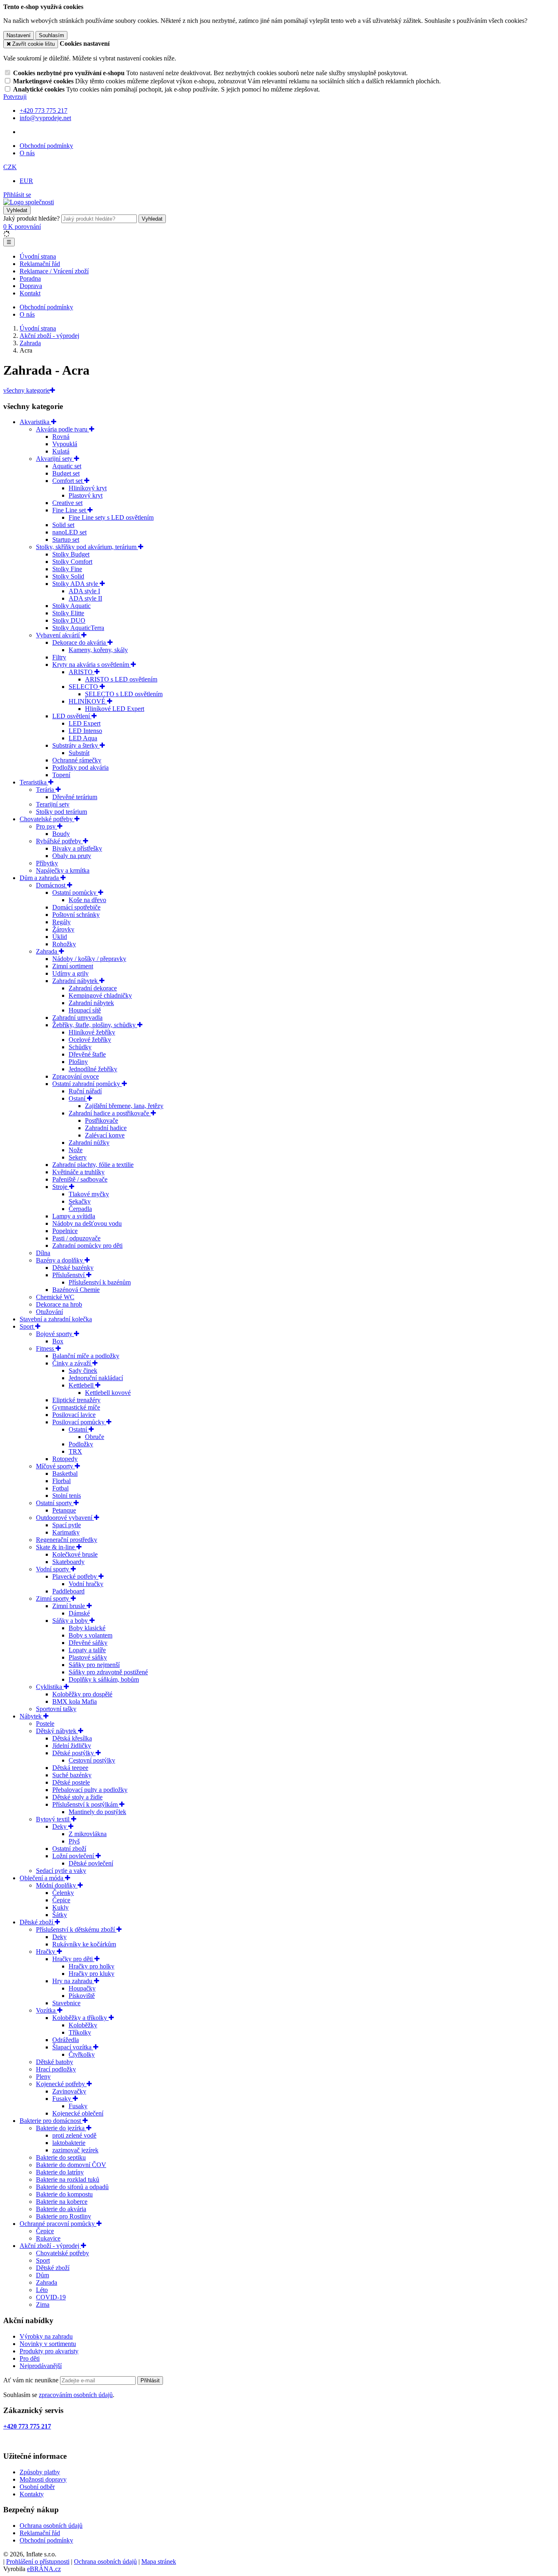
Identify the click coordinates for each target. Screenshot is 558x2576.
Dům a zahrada (40, 878)
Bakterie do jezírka (61, 2128)
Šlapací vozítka (73, 2047)
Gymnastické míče (76, 1407)
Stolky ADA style (76, 584)
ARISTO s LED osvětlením (121, 679)
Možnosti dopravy (43, 2479)
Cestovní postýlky (92, 1760)
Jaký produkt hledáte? (31, 218)
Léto (42, 2290)
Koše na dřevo (87, 900)
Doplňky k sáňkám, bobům (104, 1679)
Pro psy (47, 826)
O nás (27, 153)
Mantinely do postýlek (97, 1812)
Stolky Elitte (68, 613)
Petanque (64, 1510)
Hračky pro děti (73, 1959)
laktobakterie (69, 2143)
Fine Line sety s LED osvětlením (111, 517)
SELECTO (84, 687)
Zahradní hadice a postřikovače (110, 1113)
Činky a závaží (72, 1363)
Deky (60, 1826)
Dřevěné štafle (87, 1054)
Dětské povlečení (91, 1863)
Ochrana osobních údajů (51, 2526)
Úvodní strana (38, 256)
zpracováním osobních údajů (76, 2395)
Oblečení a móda (42, 1878)
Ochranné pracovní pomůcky (58, 2224)
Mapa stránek (159, 2561)
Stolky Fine (67, 569)
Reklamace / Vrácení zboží (54, 271)
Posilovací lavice (74, 1415)
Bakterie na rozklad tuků (68, 2179)
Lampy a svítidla (74, 1216)
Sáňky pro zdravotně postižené (108, 1672)
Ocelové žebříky (90, 1040)
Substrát (79, 753)
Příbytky (47, 863)
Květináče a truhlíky (78, 1172)
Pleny (43, 2077)
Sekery (78, 1157)
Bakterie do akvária (61, 2209)
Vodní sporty (53, 1569)
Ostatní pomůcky (75, 893)
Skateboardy (68, 1562)
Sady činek (83, 1371)
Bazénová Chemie (76, 1290)
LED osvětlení (72, 716)
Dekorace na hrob (59, 1304)
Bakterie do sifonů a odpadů (72, 2187)
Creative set (67, 503)
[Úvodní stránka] (29, 202)
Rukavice (48, 2238)
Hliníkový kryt (88, 488)
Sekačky (80, 1201)
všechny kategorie (27, 390)
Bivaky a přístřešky (77, 848)
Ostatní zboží (69, 1849)
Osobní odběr (37, 2487)
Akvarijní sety (55, 459)
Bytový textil (54, 1819)
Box (58, 1341)
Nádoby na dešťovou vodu (87, 1223)
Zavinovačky (69, 2091)
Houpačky (82, 1988)
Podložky (81, 1444)
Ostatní (79, 1429)
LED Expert (85, 723)
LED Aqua (83, 738)
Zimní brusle (69, 1606)
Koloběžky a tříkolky (80, 2018)
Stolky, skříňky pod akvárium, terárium (87, 547)
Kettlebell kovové (108, 1393)
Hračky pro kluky (92, 1974)
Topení (61, 775)
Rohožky (64, 944)
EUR (26, 181)
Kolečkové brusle (75, 1554)
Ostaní (78, 1098)
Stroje (61, 1187)
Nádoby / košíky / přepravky (89, 959)
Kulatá (61, 451)
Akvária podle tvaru (62, 429)
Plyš (74, 1841)
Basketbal (65, 1473)
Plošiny (78, 1062)
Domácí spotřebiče (76, 907)
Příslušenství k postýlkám (86, 1804)
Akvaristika (35, 422)
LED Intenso (85, 731)
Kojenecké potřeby (61, 2084)
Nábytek (31, 1716)
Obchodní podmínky (46, 146)
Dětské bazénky (73, 1268)
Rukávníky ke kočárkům (84, 1944)
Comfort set (68, 481)
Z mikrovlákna (88, 1834)
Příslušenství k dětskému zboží (76, 1929)
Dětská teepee (70, 1768)
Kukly (60, 1907)
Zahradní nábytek (76, 981)
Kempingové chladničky (100, 995)
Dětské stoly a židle (77, 1797)
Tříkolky (80, 2032)
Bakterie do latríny (60, 2172)
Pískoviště (82, 1996)
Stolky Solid (68, 576)
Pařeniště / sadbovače (80, 1179)
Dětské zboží (37, 1922)
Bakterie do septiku (61, 2157)
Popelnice (65, 1231)
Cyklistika (50, 1687)
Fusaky (62, 2099)
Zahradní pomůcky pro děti (87, 1246)
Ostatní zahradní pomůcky (87, 1084)
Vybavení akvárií (59, 635)
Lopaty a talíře (87, 1650)
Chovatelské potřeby (47, 819)
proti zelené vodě (74, 2135)
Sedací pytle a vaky (61, 1871)
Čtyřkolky (82, 2054)
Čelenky (63, 1893)
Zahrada (47, 951)
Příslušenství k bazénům (100, 1282)
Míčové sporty (55, 1466)
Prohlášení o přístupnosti (38, 2561)
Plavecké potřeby (75, 1576)
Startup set (66, 540)
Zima (43, 2305)
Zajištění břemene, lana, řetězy (124, 1106)
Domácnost (51, 885)
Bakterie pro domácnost (51, 2121)
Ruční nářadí (85, 1091)
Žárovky (63, 929)
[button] (10, 167)
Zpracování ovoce (76, 1076)
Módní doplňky (57, 1885)
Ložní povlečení (74, 1856)
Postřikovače (102, 1120)
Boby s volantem (90, 1635)
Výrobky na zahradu (46, 2336)
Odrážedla (66, 2040)
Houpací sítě (85, 1010)
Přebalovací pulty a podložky (90, 1790)
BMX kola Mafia (75, 1701)
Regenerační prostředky (67, 1540)
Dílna (43, 1253)
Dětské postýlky (74, 1753)
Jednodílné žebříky (93, 1069)
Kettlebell (82, 1385)
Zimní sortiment (73, 966)
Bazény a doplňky (60, 1260)
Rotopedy (65, 1459)
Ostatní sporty (55, 1503)
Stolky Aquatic (71, 606)
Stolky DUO (69, 620)
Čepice (61, 1900)
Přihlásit (150, 2381)
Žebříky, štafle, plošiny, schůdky (95, 1025)
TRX (75, 1451)
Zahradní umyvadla (77, 1018)
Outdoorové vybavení (65, 1518)
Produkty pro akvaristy (49, 2351)
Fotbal (60, 1488)
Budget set (66, 473)
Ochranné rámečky (77, 760)
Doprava (31, 286)
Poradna (30, 278)
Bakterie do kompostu (64, 2194)
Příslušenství (69, 1275)
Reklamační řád (40, 264)
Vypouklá (65, 444)
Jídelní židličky (72, 1746)
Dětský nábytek (57, 1731)
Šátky (60, 1915)
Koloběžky (83, 2025)
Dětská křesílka (72, 1738)
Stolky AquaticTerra (78, 628)
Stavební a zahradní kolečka (56, 1319)
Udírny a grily (70, 973)
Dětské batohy (55, 2062)
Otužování (49, 1312)
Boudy (61, 834)
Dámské (79, 1613)
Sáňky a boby (71, 1621)
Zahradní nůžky (89, 1143)
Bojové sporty (55, 1334)
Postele (45, 1724)
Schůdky (80, 1047)
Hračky (46, 1952)
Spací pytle (67, 1525)
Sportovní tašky (56, 1709)
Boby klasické (87, 1628)
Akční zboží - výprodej (50, 2246)
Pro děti (30, 2358)
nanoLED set (69, 532)
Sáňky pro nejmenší (94, 1665)
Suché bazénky (72, 1775)
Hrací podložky (56, 2069)
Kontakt (30, 293)
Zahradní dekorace (93, 988)
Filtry (59, 657)
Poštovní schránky (76, 915)
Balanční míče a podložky (86, 1356)
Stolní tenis (67, 1496)
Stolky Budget (71, 554)
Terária (46, 790)
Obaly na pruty (72, 856)
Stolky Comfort (72, 562)
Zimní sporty (53, 1599)
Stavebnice (66, 2003)
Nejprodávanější (41, 2366)
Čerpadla (80, 1209)
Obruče (95, 1437)
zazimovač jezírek (75, 2150)
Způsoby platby (40, 2472)
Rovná (61, 437)
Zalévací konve (105, 1135)
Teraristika (34, 782)
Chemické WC (55, 1297)
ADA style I (84, 591)
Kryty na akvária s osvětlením (92, 665)
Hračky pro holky (92, 1966)
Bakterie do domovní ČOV (71, 2165)
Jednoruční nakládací (96, 1378)
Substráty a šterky (76, 745)
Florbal (61, 1481)
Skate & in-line (56, 1547)
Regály (61, 922)
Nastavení (19, 35)
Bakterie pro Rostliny (64, 2216)
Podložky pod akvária (80, 767)
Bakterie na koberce (62, 2202)
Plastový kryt (86, 495)
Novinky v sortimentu (48, 2344)
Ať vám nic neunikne (32, 2380)
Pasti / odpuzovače (76, 1238)
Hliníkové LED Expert (115, 709)
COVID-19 (51, 2297)
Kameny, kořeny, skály (98, 650)
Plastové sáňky (88, 1657)
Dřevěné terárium (75, 797)
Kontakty (32, 2494)
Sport (27, 1326)
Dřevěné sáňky (88, 1643)
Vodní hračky (86, 1584)
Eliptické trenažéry (76, 1400)
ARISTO (81, 672)
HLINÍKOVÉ (88, 701)
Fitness (46, 1348)
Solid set (63, 525)
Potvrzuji (15, 97)
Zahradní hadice (106, 1128)
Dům (42, 2275)
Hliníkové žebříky (92, 1032)
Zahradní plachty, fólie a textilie (93, 1165)
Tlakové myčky (89, 1194)
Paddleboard (68, 1591)
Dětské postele (71, 1782)
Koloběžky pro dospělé (82, 1694)
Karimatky (66, 1532)
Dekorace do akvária (80, 642)
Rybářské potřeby (59, 841)
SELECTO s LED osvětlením (124, 694)
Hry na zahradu (73, 1981)
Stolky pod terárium (61, 812)
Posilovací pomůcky (79, 1422)
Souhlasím (51, 35)
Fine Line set (70, 510)
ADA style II (85, 598)
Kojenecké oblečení (78, 2113)
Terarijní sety (53, 804)
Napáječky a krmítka (63, 870)
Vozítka (47, 2010)
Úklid (60, 937)
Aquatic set (67, 466)
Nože (76, 1150)
